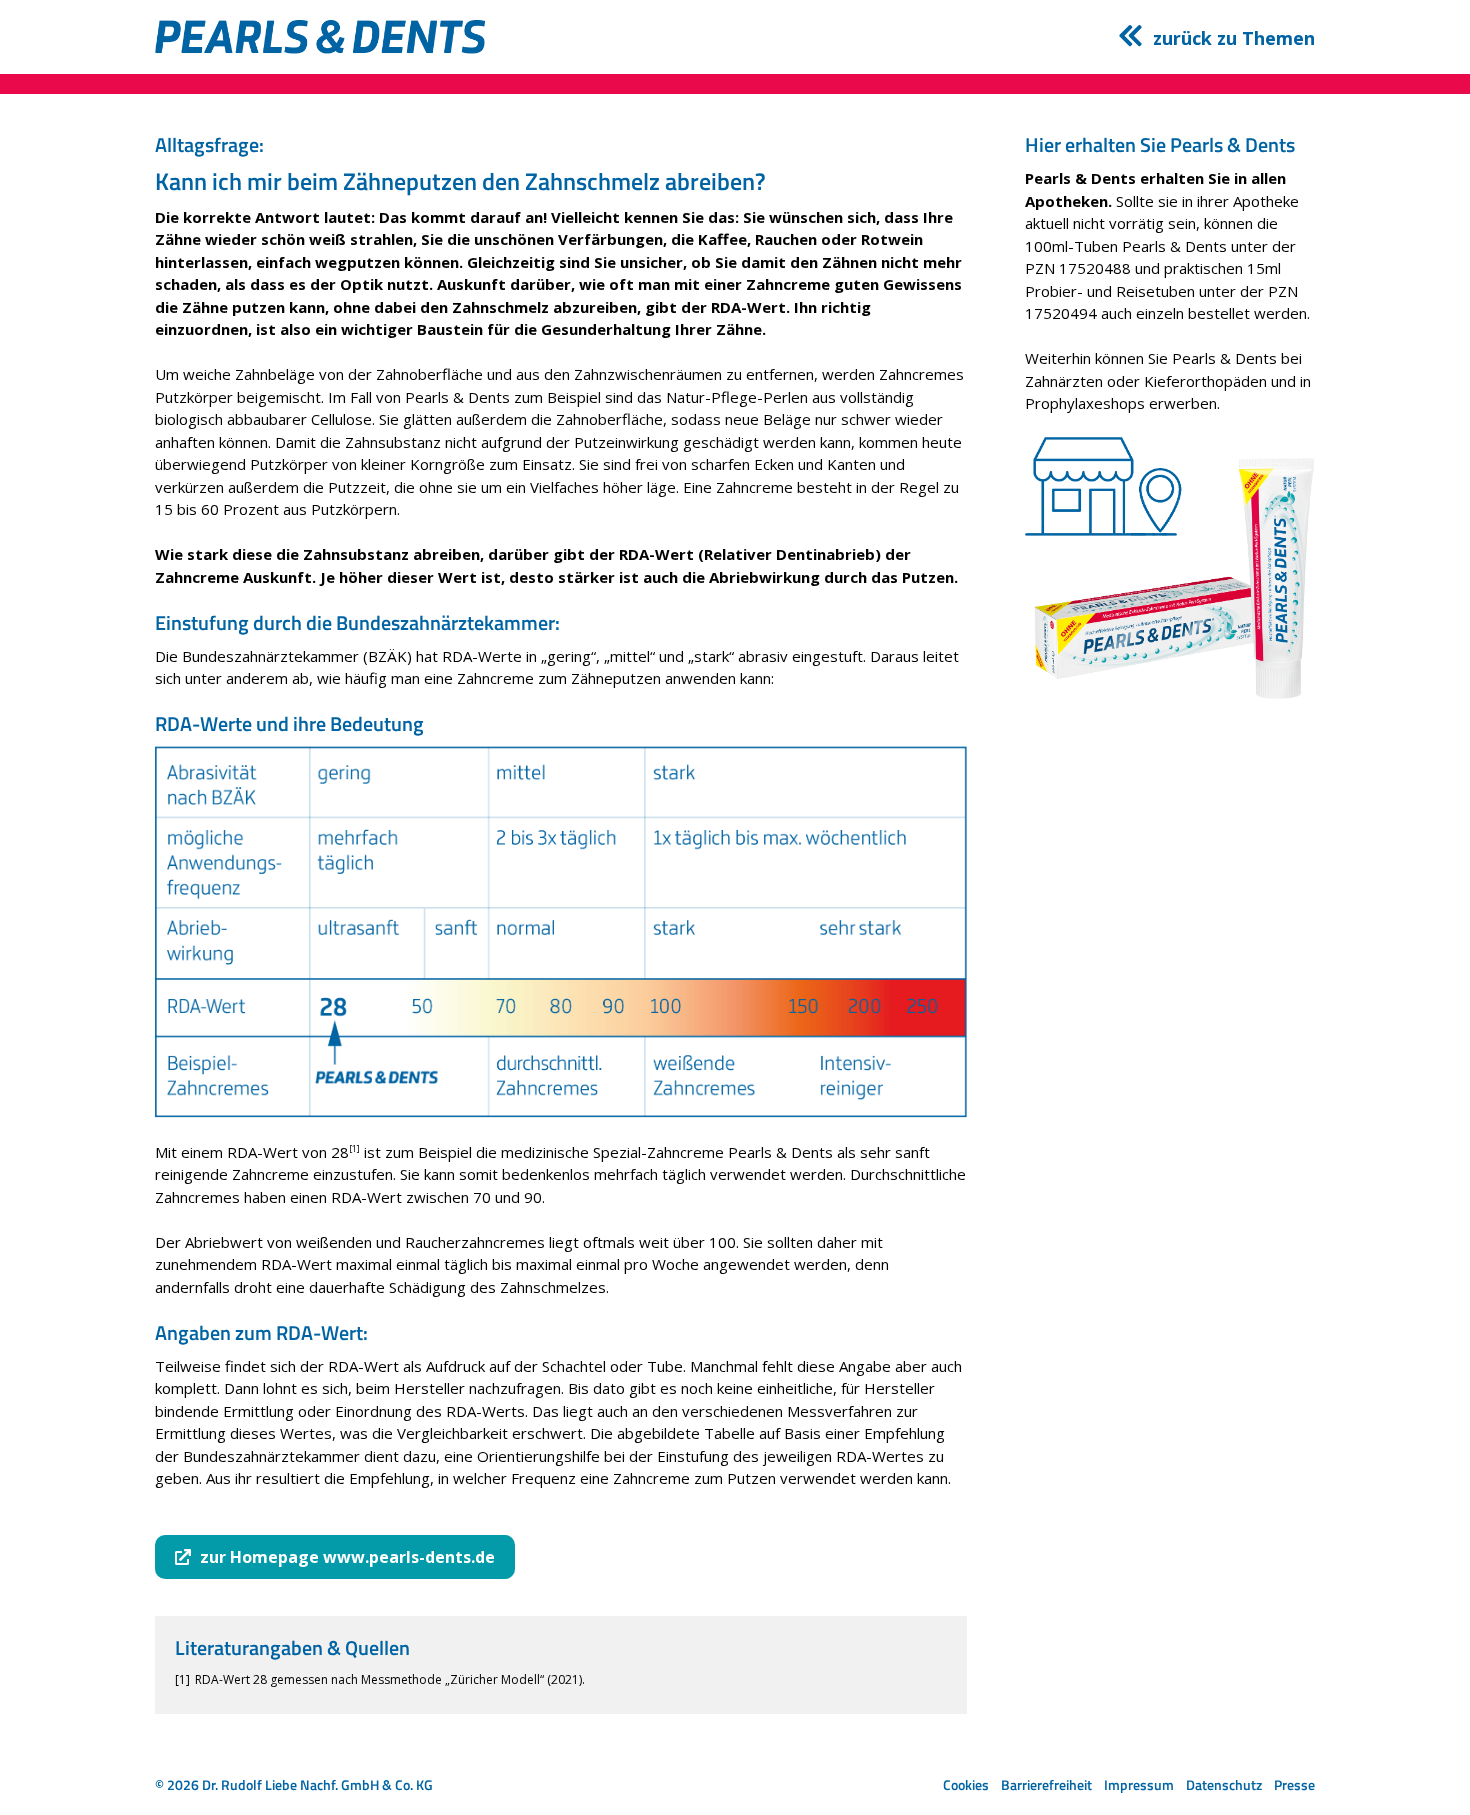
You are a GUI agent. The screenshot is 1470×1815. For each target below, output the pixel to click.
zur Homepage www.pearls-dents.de (347, 1557)
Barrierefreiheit (1046, 1784)
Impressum (1139, 1784)
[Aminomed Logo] (320, 37)
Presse (1294, 1784)
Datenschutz (1224, 1784)
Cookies (966, 1784)
